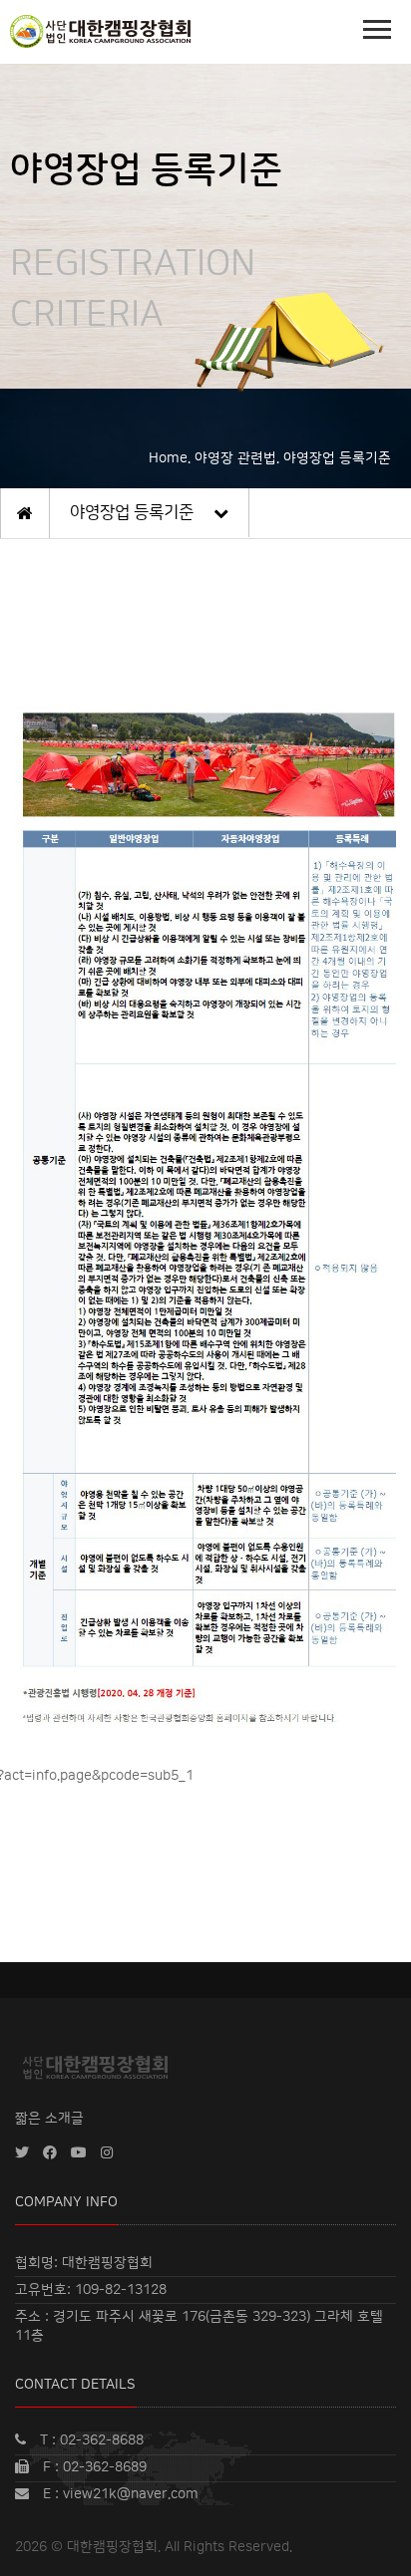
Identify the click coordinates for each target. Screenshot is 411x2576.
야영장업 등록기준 (132, 512)
